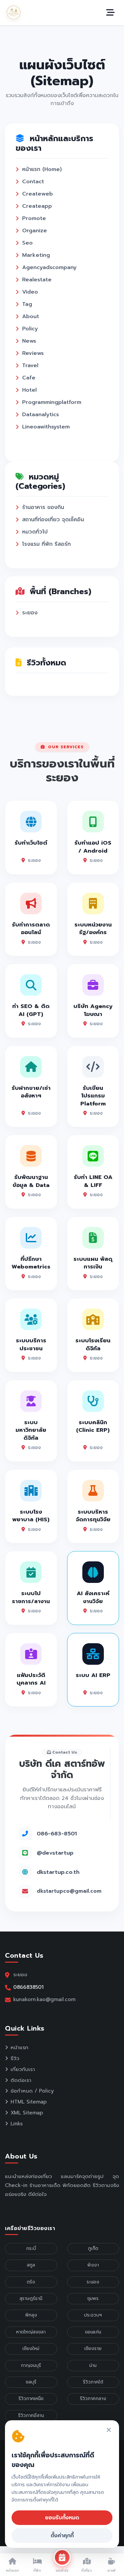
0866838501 (28, 1987)
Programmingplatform (52, 402)
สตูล (31, 2265)
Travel (30, 365)
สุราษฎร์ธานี (31, 2298)
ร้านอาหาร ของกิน (43, 507)
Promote (34, 218)
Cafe (29, 378)
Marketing (36, 255)
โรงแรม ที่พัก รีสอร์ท (46, 544)
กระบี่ (31, 2248)
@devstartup (55, 1853)
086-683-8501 (57, 1834)
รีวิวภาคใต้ (93, 2382)
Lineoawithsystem (46, 427)
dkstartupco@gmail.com (69, 1891)
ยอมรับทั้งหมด (62, 2518)
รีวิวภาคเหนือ (31, 2399)
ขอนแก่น (93, 2332)
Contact (33, 182)
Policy (30, 329)
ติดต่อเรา (21, 2080)
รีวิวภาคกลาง (93, 2399)
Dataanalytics (41, 415)
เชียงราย (93, 2349)
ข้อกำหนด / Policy (32, 2091)
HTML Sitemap (29, 2102)
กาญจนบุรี (31, 2365)
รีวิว (15, 2058)
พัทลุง (31, 2315)
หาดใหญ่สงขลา (31, 2332)
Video (30, 292)
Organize (35, 231)
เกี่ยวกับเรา (23, 2069)
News (29, 341)
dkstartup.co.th (58, 1872)
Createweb (38, 194)
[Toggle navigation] (110, 13)
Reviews (33, 353)
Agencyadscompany (49, 267)
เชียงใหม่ (31, 2349)
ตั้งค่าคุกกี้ (62, 2536)
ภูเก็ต (93, 2248)
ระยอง (30, 613)
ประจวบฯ (93, 2315)
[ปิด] (109, 2430)
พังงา (93, 2265)
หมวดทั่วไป (35, 532)
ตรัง (31, 2282)
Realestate (37, 280)
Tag (27, 304)
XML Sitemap (27, 2113)
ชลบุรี (31, 2382)
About (31, 316)
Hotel (29, 390)
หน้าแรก (20, 2047)
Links (17, 2124)
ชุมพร (93, 2298)
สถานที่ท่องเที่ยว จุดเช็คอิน (53, 520)
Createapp (37, 206)
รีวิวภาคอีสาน (31, 2415)
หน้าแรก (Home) (42, 169)
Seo (27, 243)
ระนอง (93, 2282)
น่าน (93, 2365)
